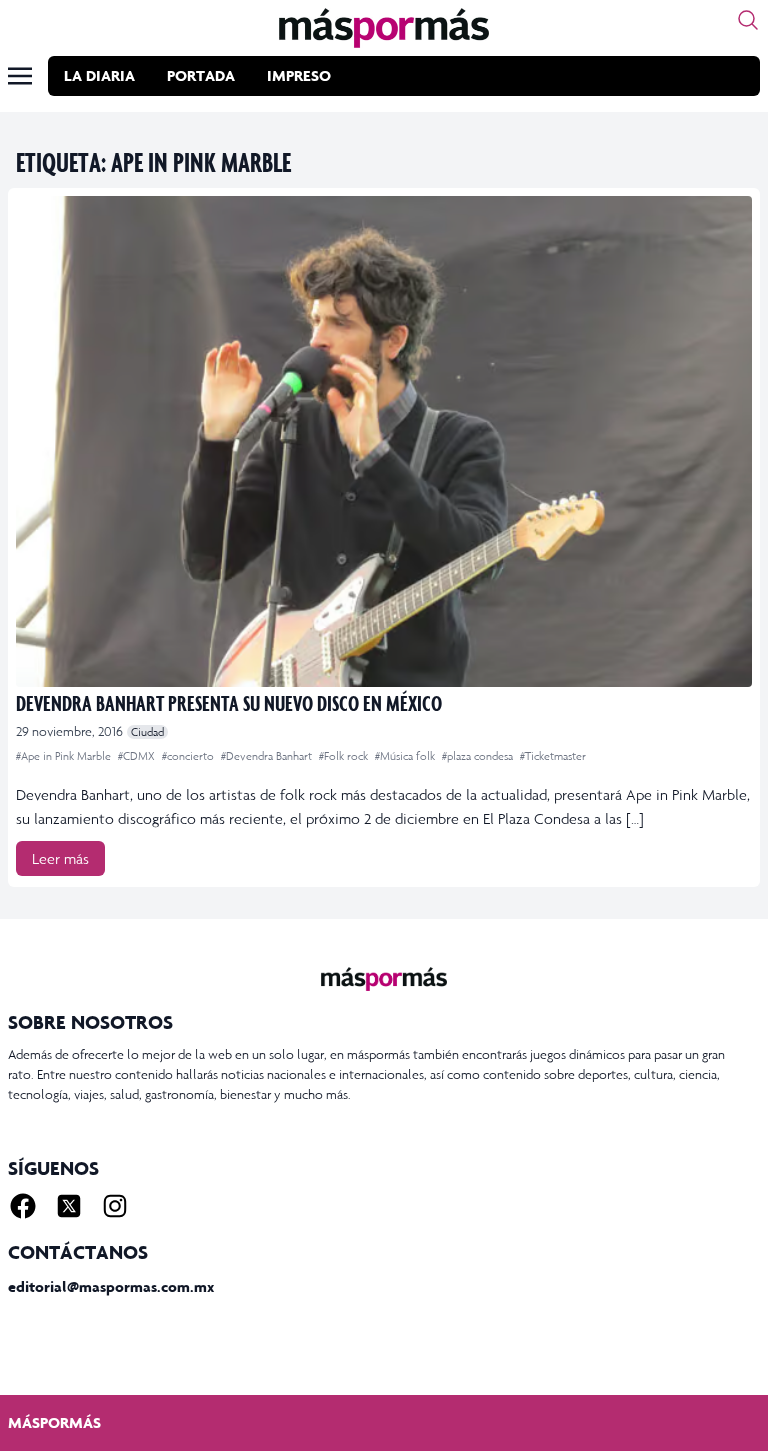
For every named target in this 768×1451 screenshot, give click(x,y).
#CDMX (138, 756)
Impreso (299, 75)
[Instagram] (115, 1206)
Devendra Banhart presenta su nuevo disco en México (229, 702)
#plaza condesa (479, 756)
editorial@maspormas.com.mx (111, 1286)
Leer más (60, 858)
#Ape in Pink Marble (65, 756)
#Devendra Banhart (268, 756)
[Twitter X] (69, 1206)
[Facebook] (23, 1206)
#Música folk (406, 756)
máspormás (54, 1422)
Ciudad (147, 732)
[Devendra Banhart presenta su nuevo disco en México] (384, 441)
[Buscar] (748, 20)
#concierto (189, 756)
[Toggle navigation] (20, 76)
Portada (201, 75)
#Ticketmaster (553, 756)
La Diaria (99, 75)
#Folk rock (345, 756)
